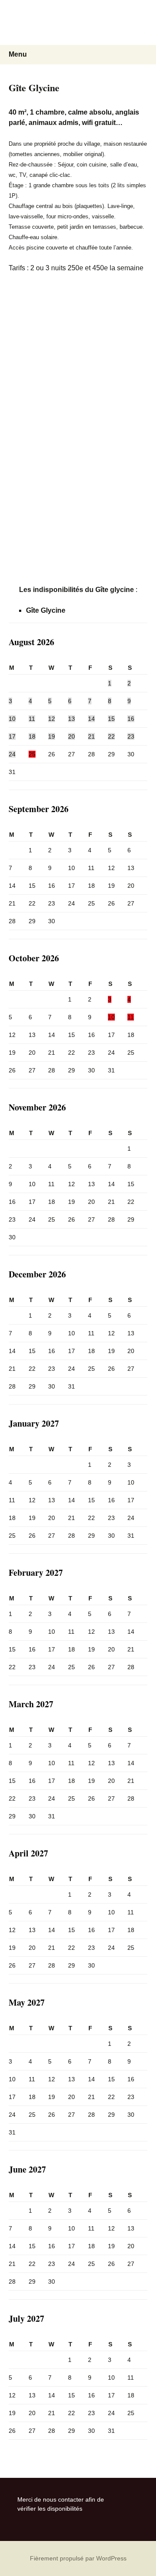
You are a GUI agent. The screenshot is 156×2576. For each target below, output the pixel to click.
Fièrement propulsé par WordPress (78, 2558)
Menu (18, 54)
